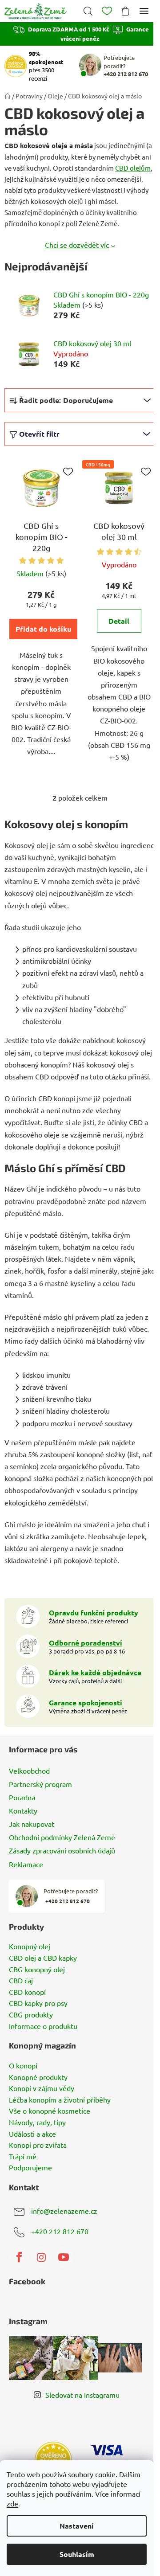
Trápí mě (23, 2157)
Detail (119, 621)
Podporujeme (30, 2168)
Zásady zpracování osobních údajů (62, 1850)
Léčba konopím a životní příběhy (60, 2100)
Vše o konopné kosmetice (50, 2111)
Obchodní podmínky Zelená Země (62, 1837)
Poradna (22, 1797)
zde (12, 2503)
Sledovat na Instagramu (82, 2395)
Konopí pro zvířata (38, 2145)
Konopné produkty (38, 2077)
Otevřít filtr (39, 434)
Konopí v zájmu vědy (42, 2088)
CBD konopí (27, 1992)
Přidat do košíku (43, 629)
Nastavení (77, 2526)
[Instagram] (41, 2257)
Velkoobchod (29, 1771)
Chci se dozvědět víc (77, 245)
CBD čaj (21, 1981)
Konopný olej (30, 1947)
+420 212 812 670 (60, 2231)
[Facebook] (19, 2257)
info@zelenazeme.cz (64, 2211)
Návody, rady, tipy (37, 2123)
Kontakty (23, 1810)
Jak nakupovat (32, 1824)
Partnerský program (40, 1784)
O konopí (23, 2066)
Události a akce (32, 2134)
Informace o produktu (43, 2026)
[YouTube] (64, 2257)
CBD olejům (133, 168)
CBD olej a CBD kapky (43, 1958)
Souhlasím (77, 2554)
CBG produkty (31, 2015)
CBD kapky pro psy (38, 2003)
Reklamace (26, 1864)
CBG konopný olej (37, 1970)
